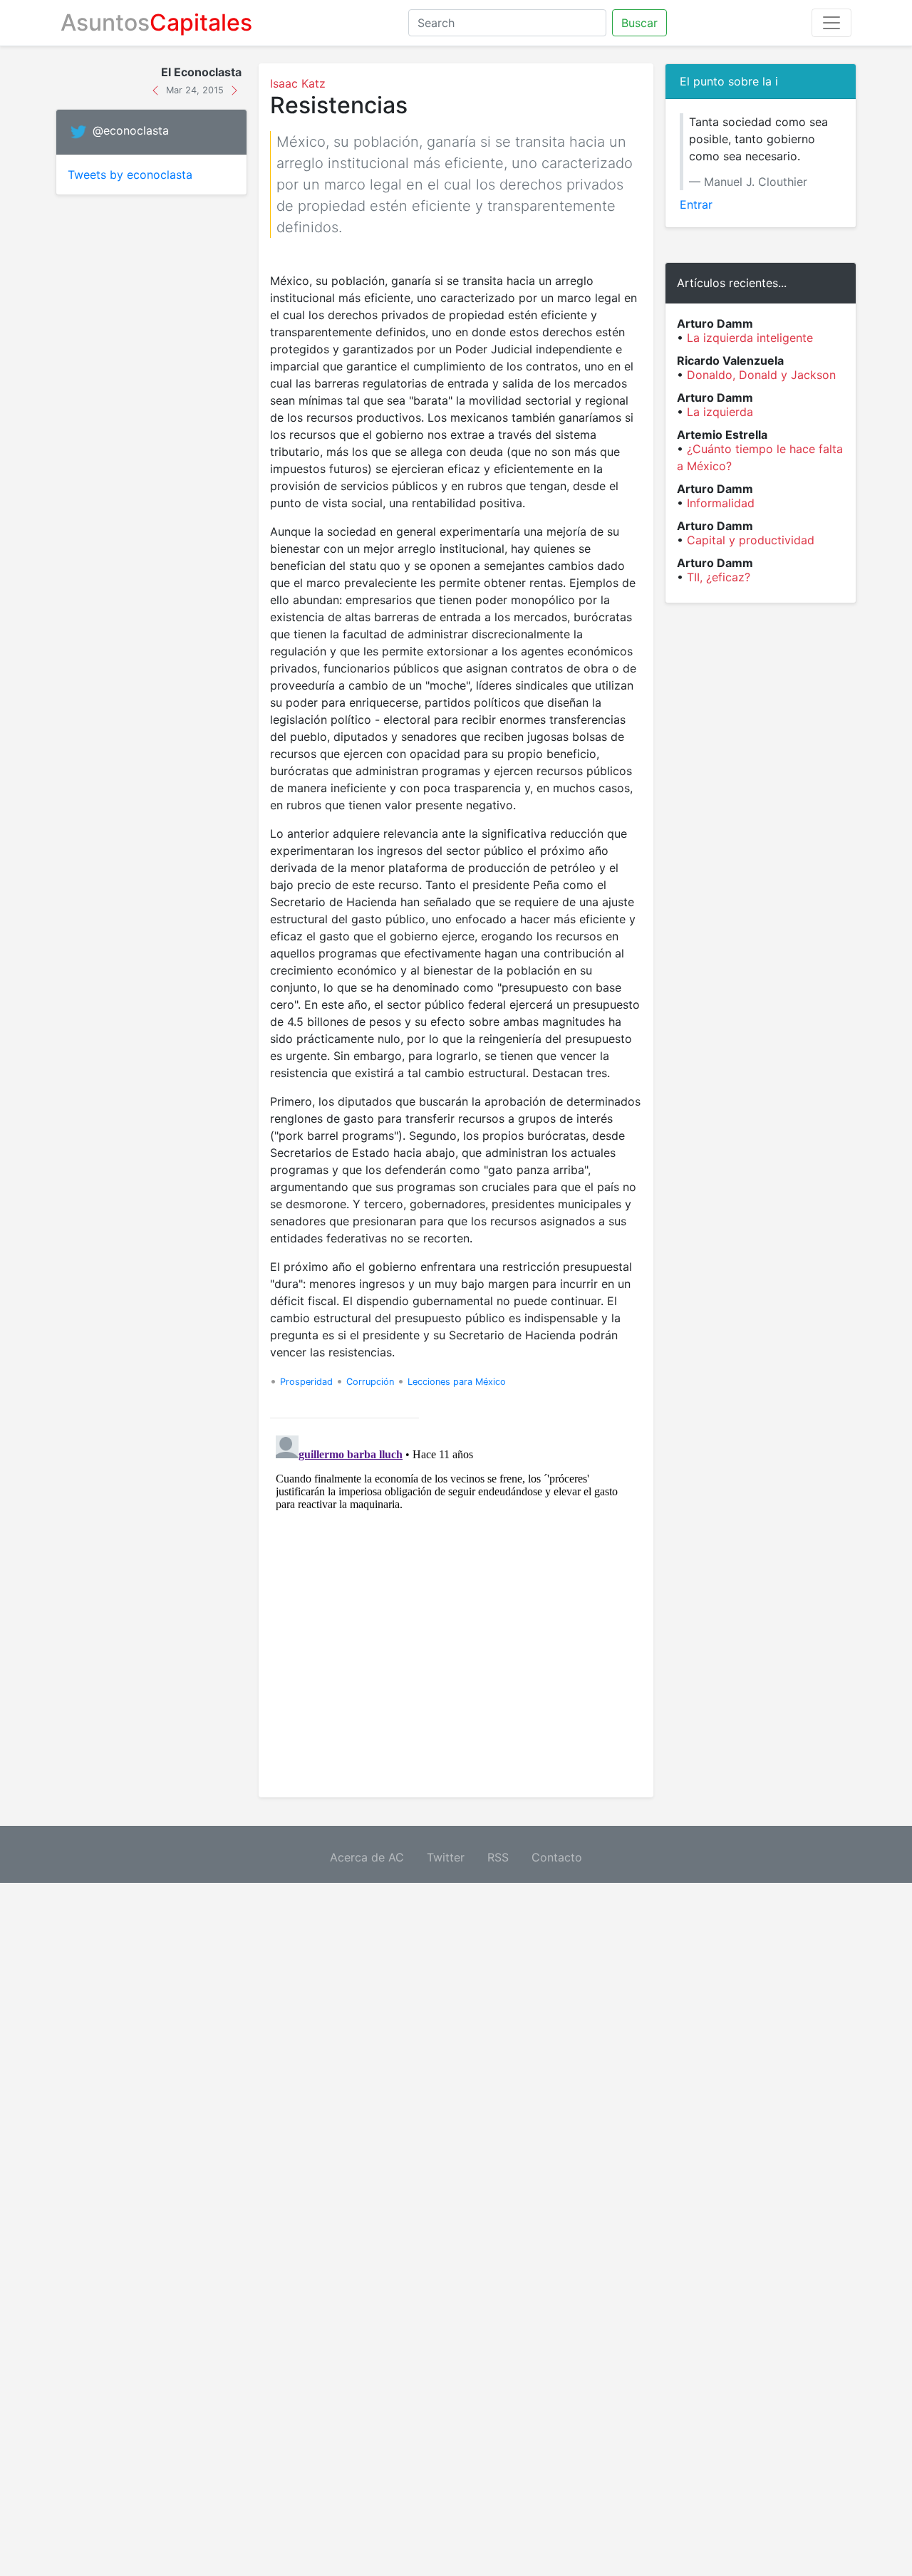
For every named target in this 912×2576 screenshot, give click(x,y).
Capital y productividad (751, 540)
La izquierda (720, 412)
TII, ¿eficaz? (719, 577)
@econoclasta (131, 131)
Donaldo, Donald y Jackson (761, 375)
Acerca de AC (367, 1857)
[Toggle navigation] (831, 23)
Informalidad (721, 503)
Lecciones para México (457, 1382)
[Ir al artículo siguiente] (234, 89)
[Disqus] (456, 1608)
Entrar (696, 204)
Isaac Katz (298, 83)
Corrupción (370, 1382)
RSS (498, 1857)
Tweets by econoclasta (130, 175)
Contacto (557, 1857)
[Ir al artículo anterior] (157, 89)
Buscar (639, 23)
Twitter (446, 1857)
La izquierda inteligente (750, 338)
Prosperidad (306, 1382)
